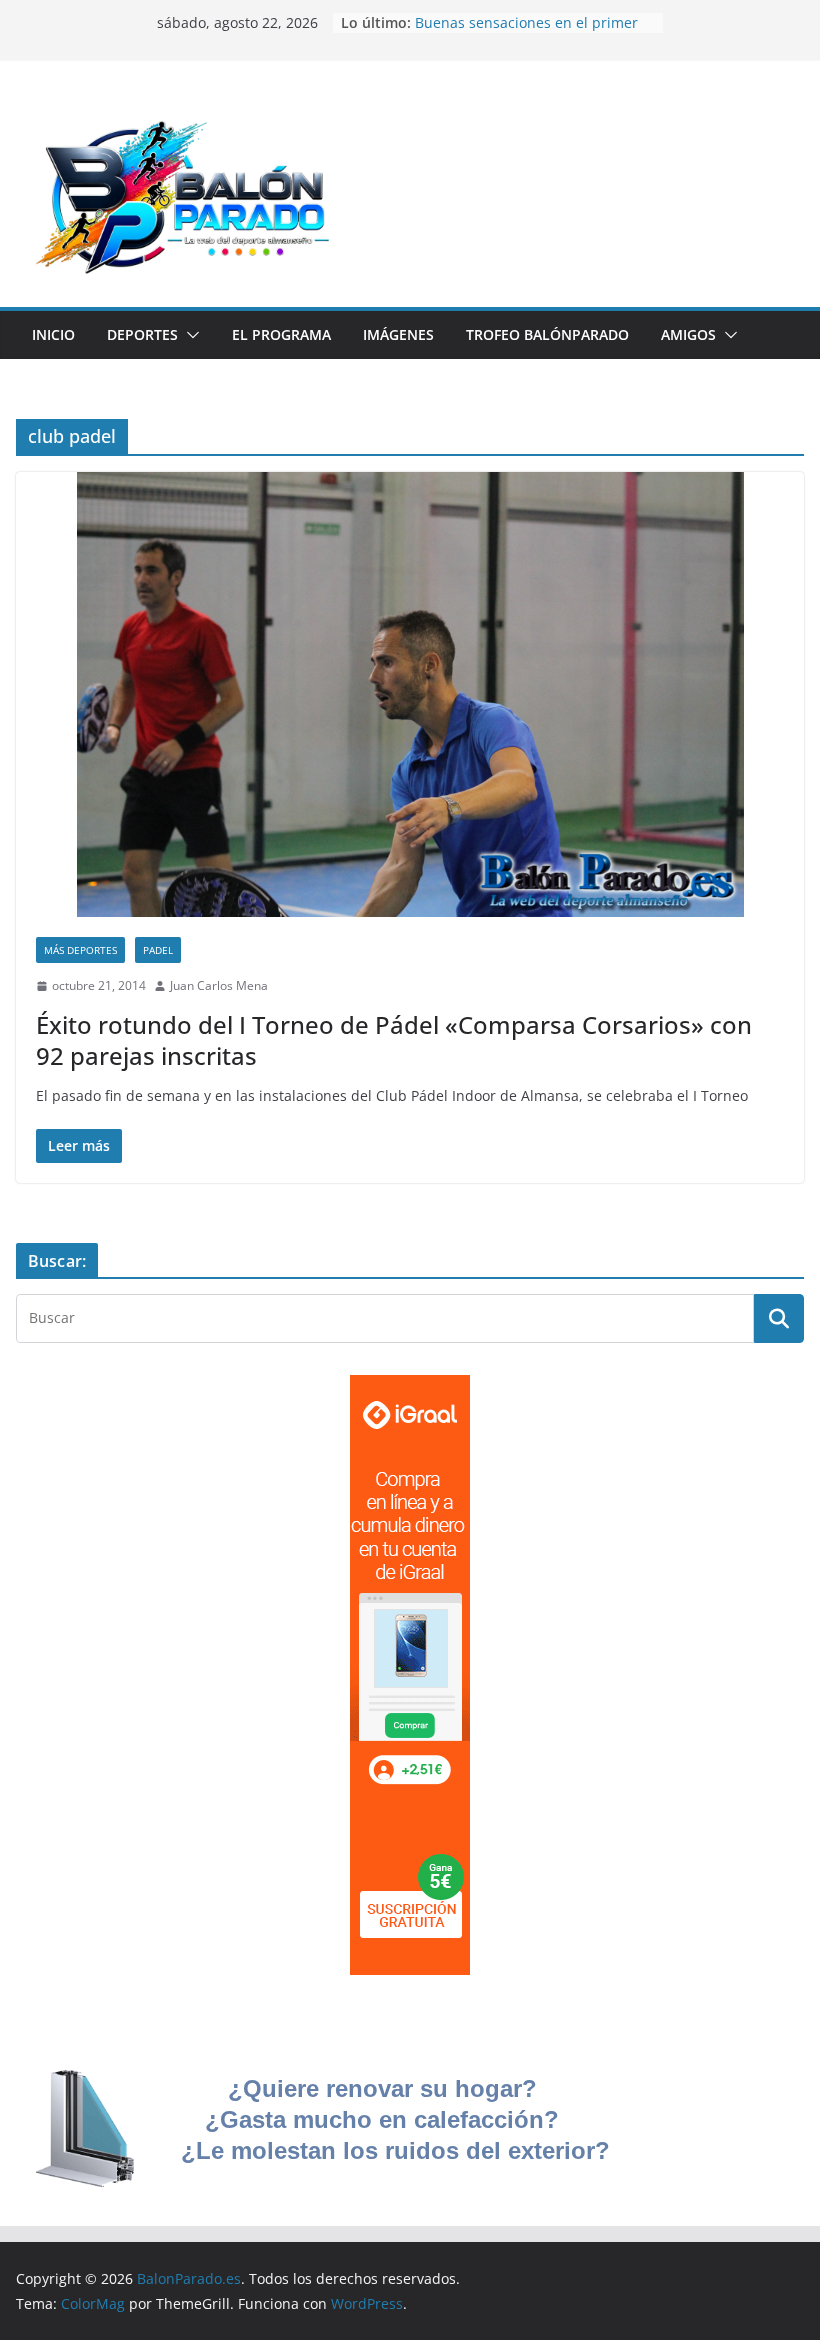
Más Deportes (80, 950)
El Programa (281, 334)
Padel (158, 950)
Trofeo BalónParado (547, 334)
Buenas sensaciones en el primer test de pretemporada (526, 32)
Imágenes (398, 334)
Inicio (53, 334)
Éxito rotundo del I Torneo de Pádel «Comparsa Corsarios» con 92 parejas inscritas (394, 1040)
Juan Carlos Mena (219, 985)
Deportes (142, 334)
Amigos (688, 334)
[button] (189, 335)
